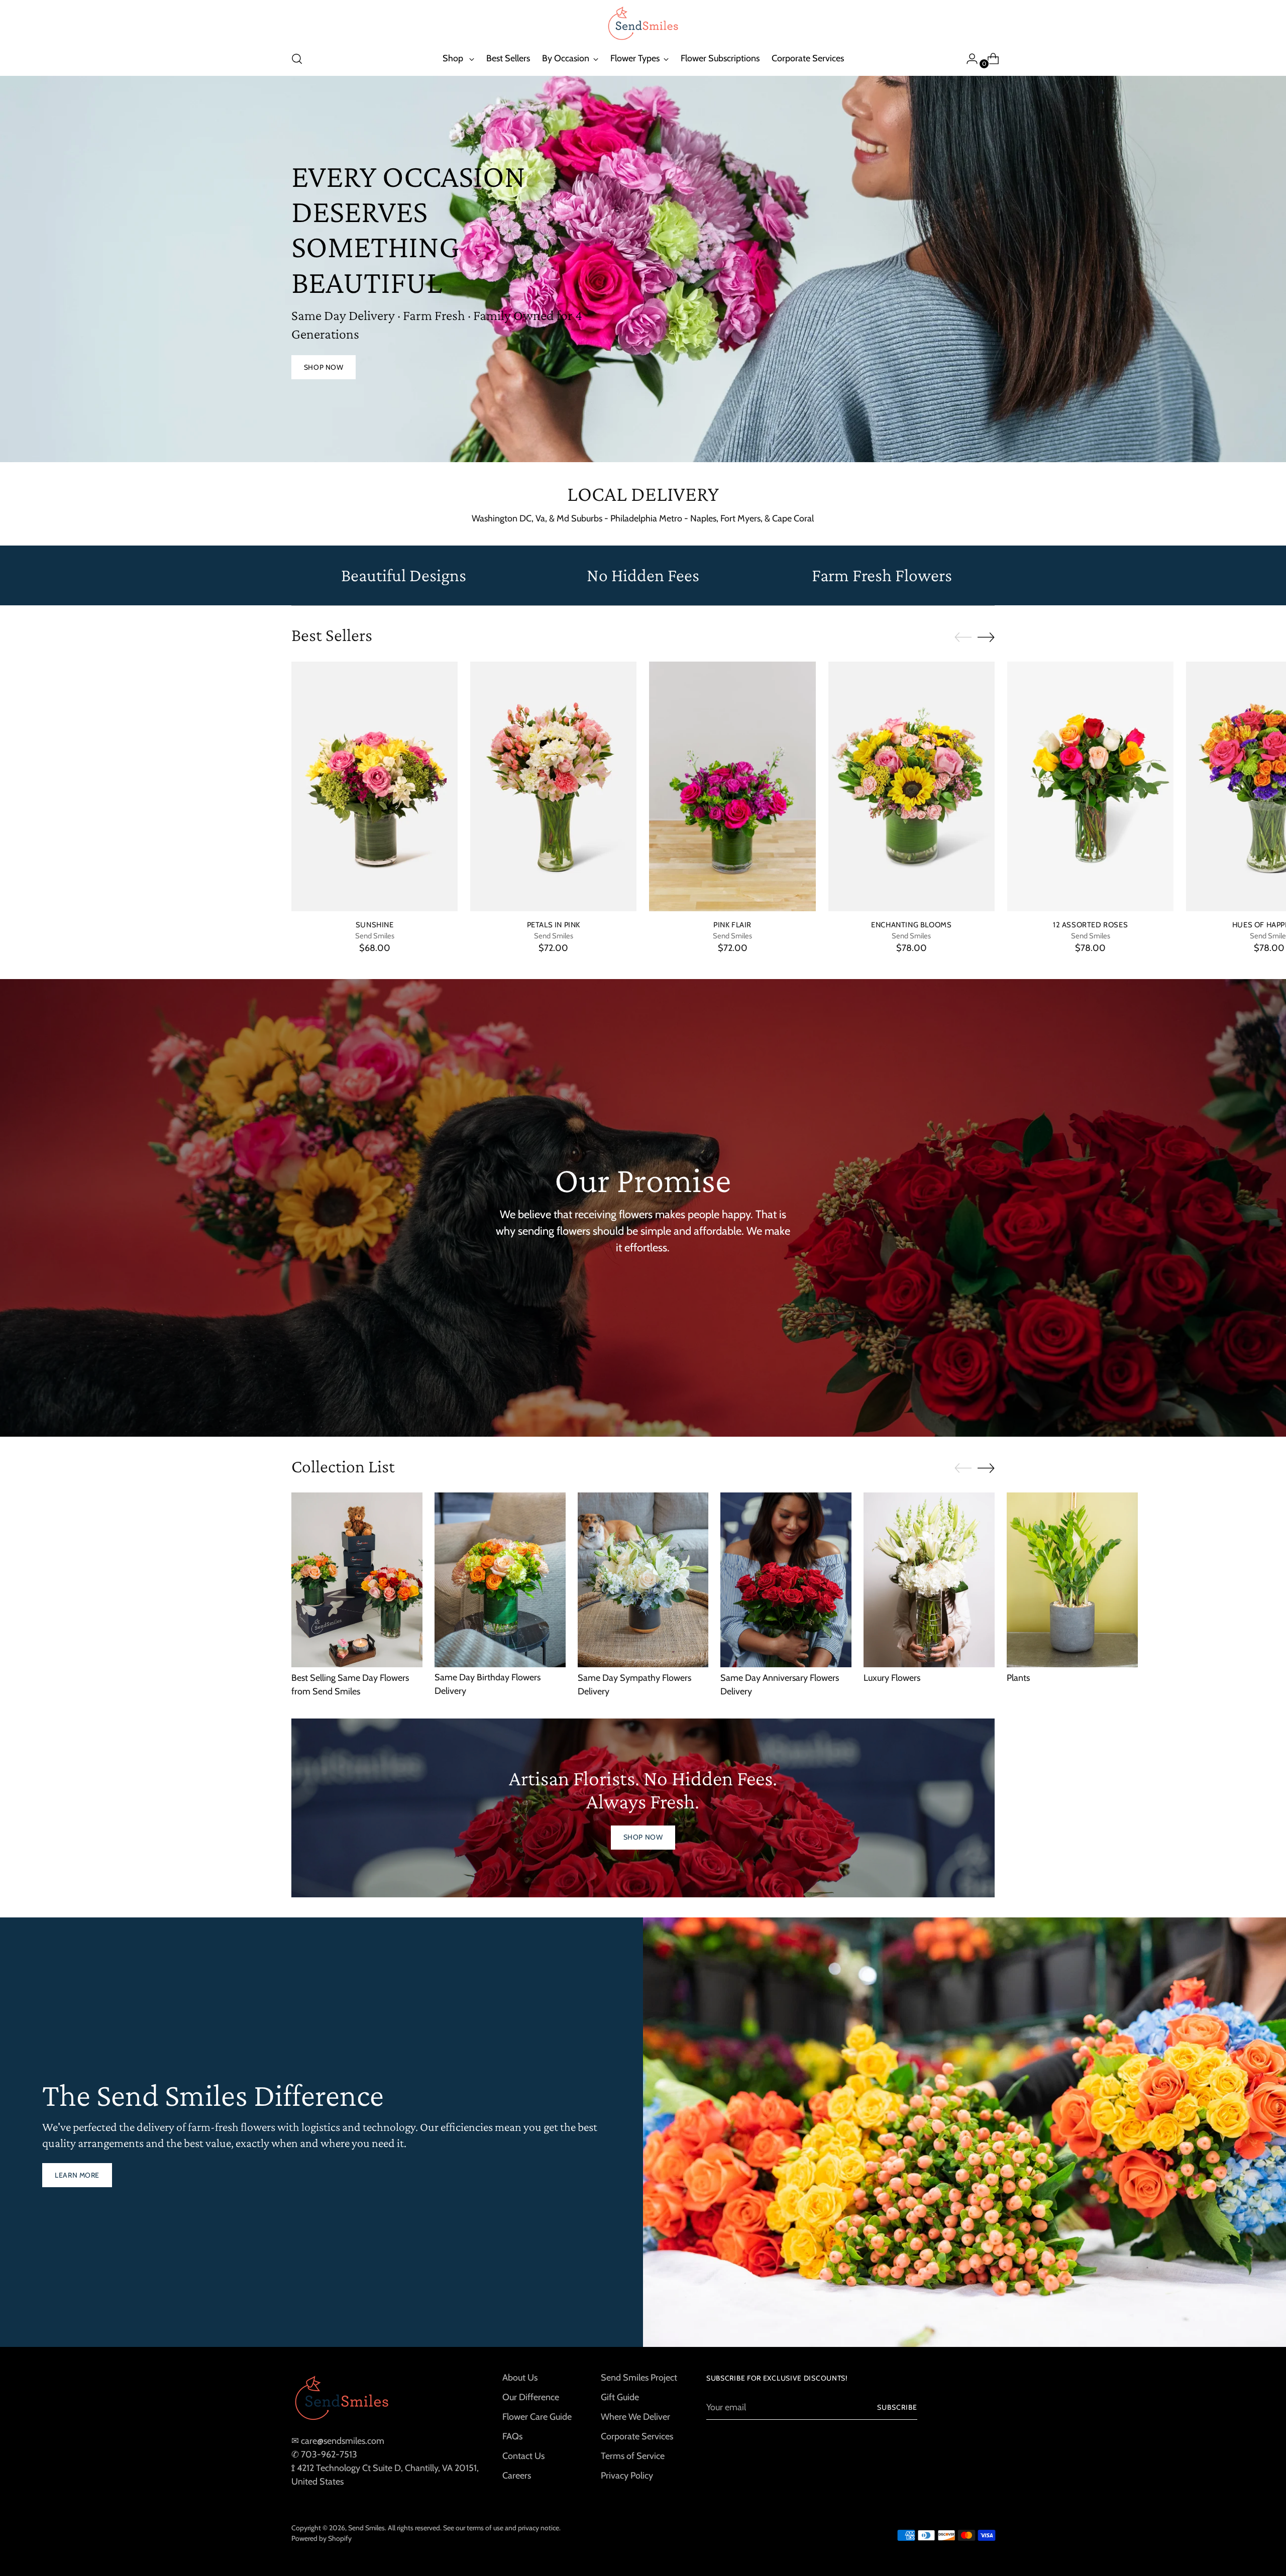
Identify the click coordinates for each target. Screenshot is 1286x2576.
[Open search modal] (297, 59)
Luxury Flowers (892, 1678)
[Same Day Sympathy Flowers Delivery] (643, 1580)
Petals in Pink (554, 925)
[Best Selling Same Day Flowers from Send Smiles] (357, 1580)
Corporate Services (637, 2436)
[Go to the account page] (968, 59)
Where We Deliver (635, 2417)
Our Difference (531, 2397)
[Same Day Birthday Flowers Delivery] (500, 1580)
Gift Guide (620, 2397)
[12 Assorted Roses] (1090, 786)
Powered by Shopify (321, 2538)
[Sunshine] (374, 786)
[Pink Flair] (732, 786)
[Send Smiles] (643, 24)
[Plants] (1072, 1580)
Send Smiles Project (639, 2378)
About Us (520, 2378)
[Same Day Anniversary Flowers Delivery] (786, 1580)
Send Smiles (366, 2528)
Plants (1018, 1678)
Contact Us (523, 2456)
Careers (517, 2476)
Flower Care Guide (537, 2417)
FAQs (512, 2436)
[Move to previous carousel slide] (963, 637)
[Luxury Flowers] (929, 1580)
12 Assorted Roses (1090, 925)
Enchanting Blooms (911, 925)
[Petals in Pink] (553, 786)
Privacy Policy (627, 2476)
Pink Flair (732, 925)
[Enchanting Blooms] (912, 786)
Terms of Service (633, 2456)
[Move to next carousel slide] (986, 637)
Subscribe (897, 2407)
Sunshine (375, 925)
